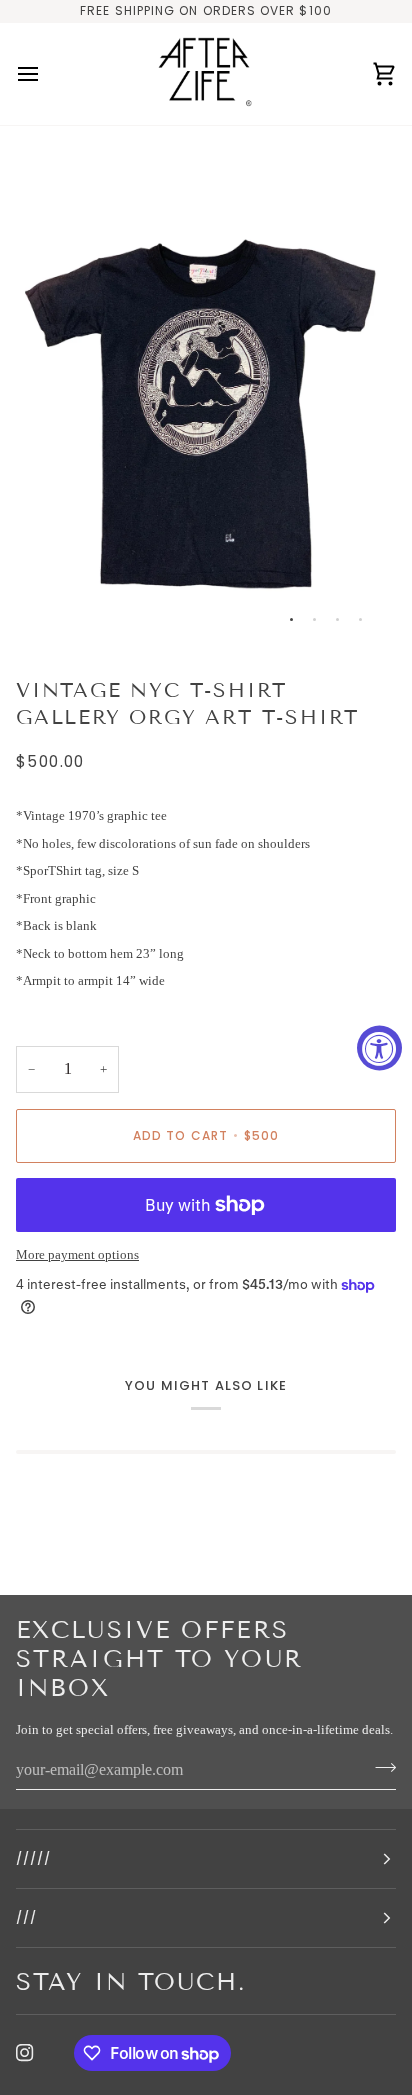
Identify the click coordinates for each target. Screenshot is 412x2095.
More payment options (77, 1254)
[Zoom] (53, 609)
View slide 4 (360, 619)
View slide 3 (337, 619)
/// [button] (26, 1917)
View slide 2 (314, 619)
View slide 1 (291, 619)
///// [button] (33, 1858)
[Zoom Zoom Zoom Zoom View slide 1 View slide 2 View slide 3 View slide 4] (206, 393)
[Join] (379, 1768)
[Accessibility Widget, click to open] (379, 1047)
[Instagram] (25, 2053)
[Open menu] (46, 74)
